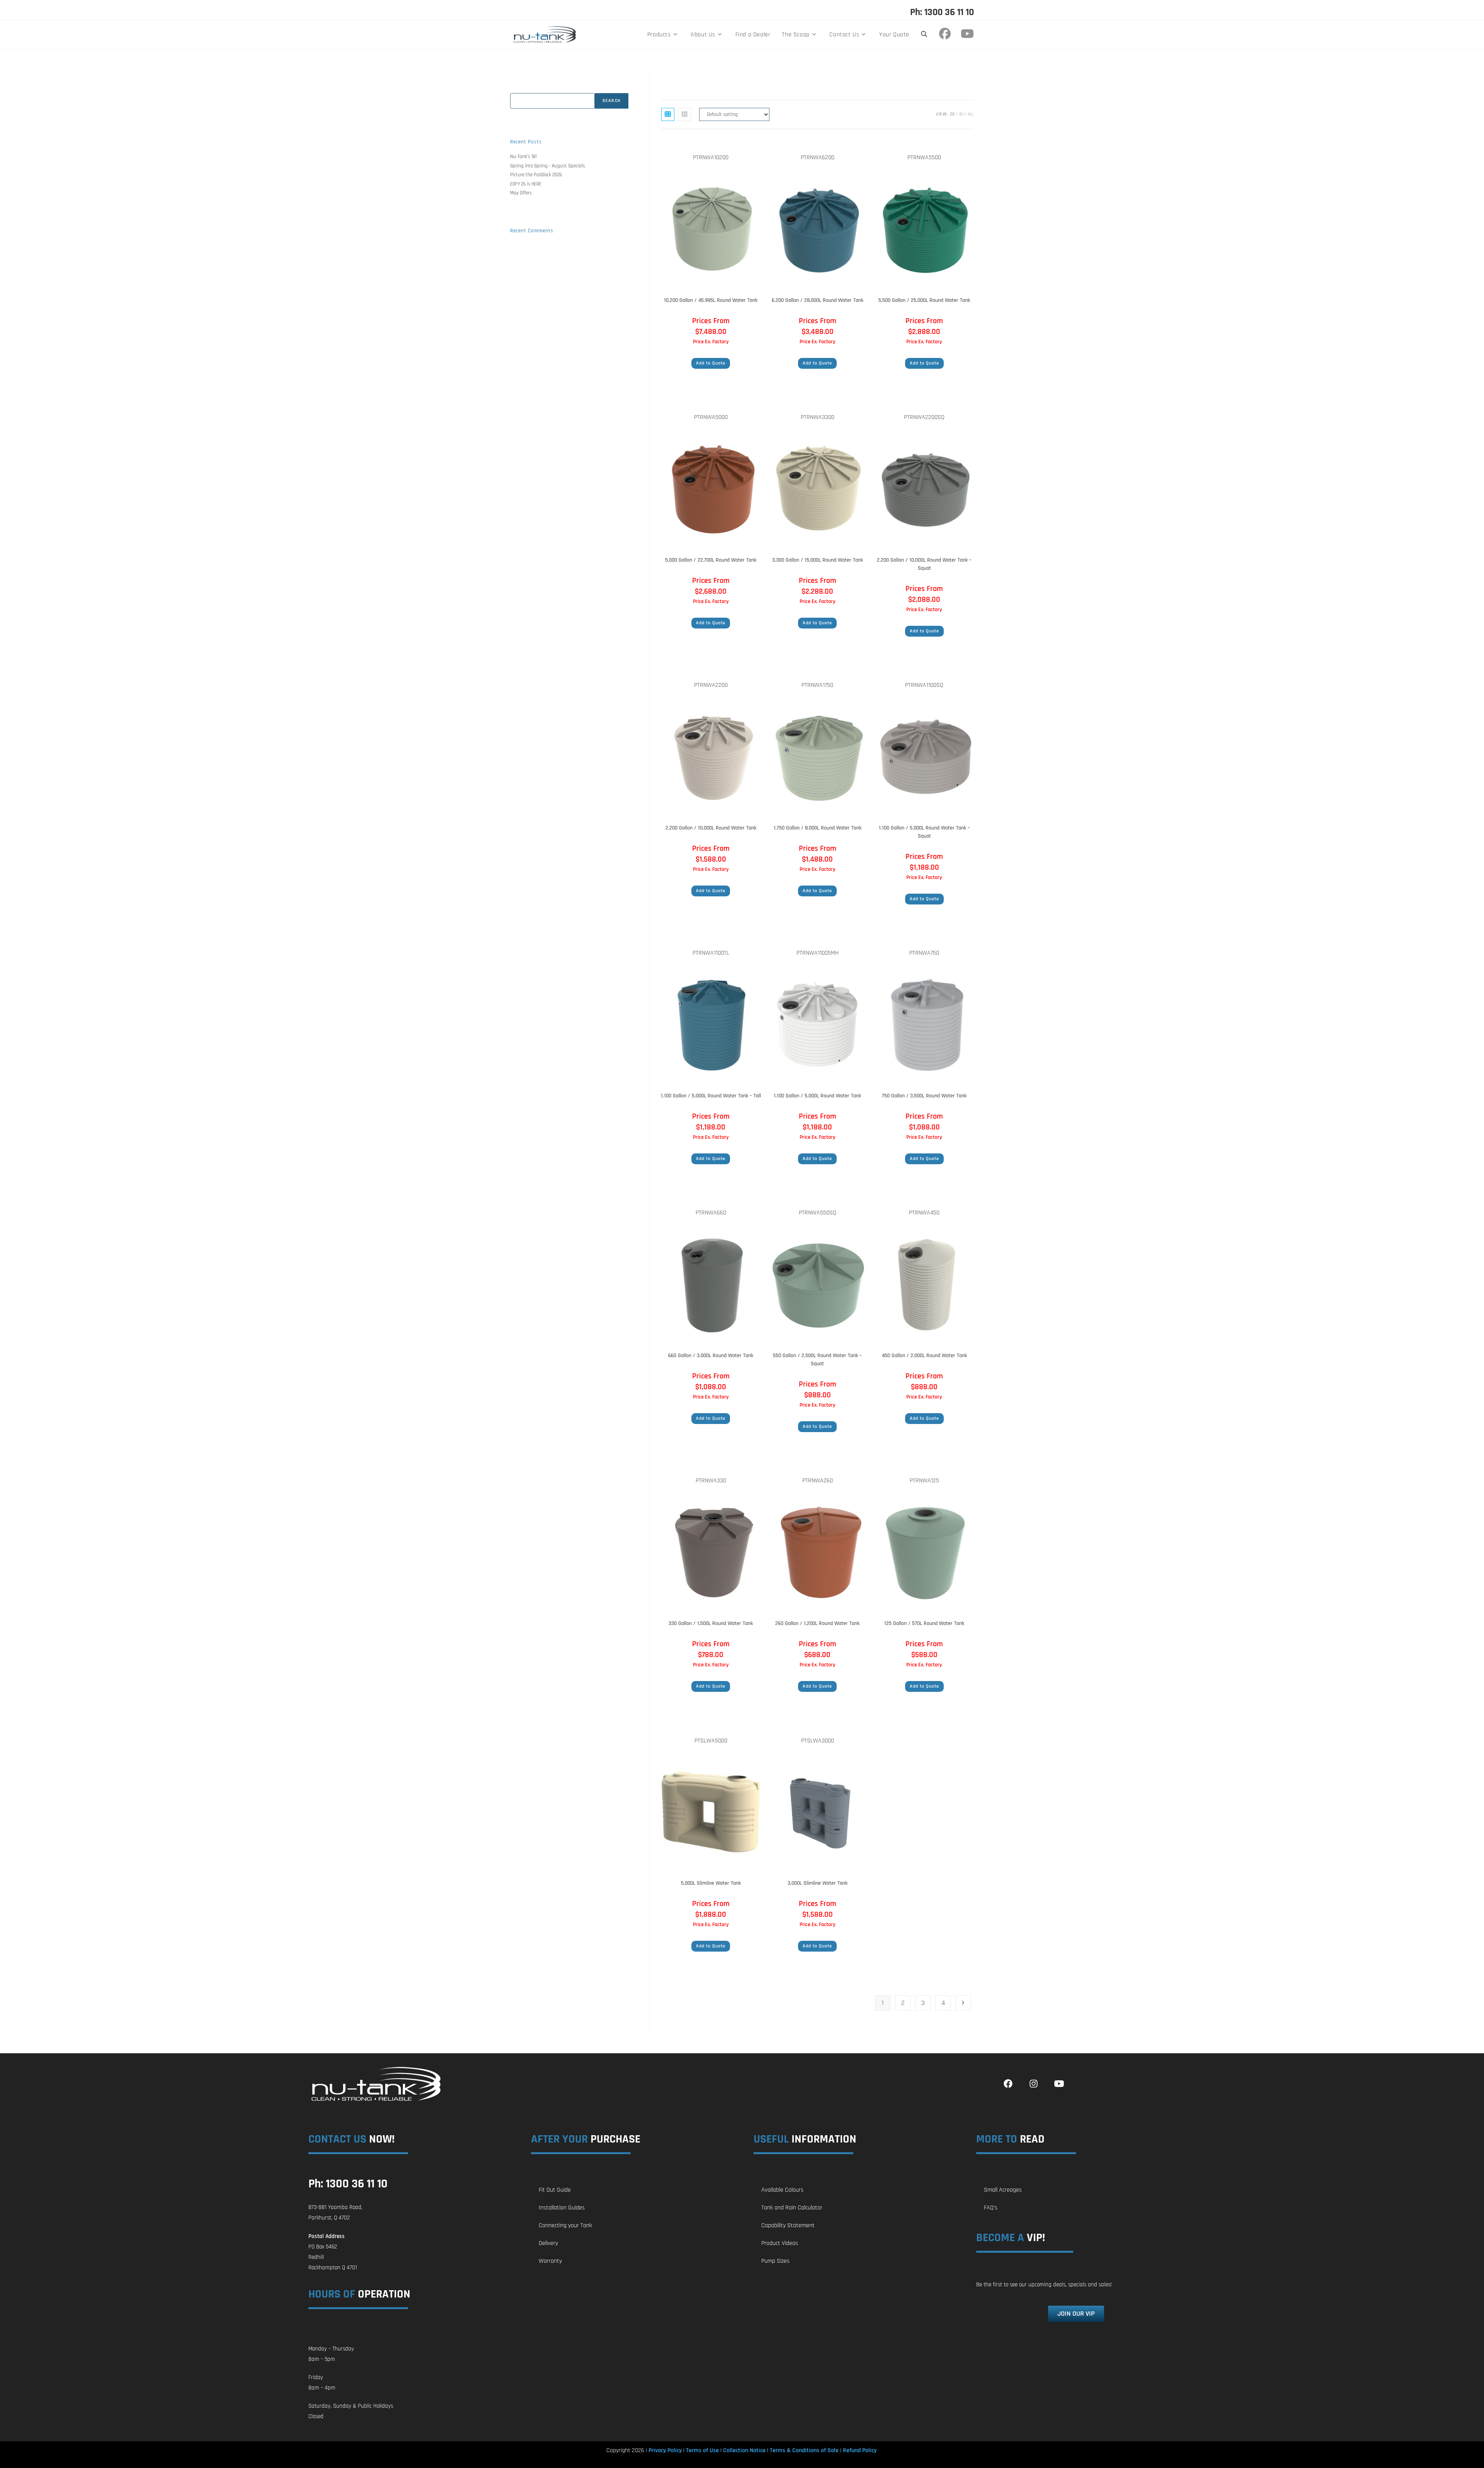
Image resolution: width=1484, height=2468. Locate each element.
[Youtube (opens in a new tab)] (967, 34)
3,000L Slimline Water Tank (818, 1883)
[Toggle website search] (924, 35)
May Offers (521, 193)
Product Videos (780, 2243)
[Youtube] (1059, 2084)
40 (961, 114)
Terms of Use (702, 2450)
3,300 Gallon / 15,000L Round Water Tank (818, 560)
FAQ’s (991, 2208)
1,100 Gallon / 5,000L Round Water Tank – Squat (924, 832)
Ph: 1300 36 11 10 (942, 12)
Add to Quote (711, 363)
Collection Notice (744, 2450)
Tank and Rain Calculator (792, 2208)
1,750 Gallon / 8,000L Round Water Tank (818, 828)
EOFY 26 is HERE (526, 184)
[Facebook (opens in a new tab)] (947, 34)
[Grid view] (668, 114)
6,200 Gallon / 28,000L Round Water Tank (818, 300)
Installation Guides (562, 2208)
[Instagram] (1033, 2084)
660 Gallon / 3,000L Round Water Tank (711, 1356)
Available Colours (782, 2190)
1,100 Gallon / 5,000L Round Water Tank (817, 1096)
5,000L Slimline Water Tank (711, 1883)
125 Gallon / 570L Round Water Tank (924, 1623)
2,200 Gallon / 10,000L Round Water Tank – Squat (924, 564)
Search (517, 89)
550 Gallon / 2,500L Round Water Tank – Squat (817, 1360)
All (971, 114)
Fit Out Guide (555, 2190)
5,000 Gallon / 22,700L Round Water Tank (711, 560)
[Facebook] (1008, 2084)
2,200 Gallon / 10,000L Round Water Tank (711, 828)
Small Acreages (1003, 2190)
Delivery (548, 2243)
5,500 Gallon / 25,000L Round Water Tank (924, 300)
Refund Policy (860, 2450)
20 (952, 114)
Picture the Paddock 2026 (536, 175)
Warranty (550, 2261)
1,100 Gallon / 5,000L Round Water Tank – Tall (711, 1096)
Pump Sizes (775, 2261)
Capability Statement (788, 2225)
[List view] (685, 114)
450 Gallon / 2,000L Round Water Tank (924, 1356)
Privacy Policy (665, 2450)
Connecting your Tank (565, 2225)
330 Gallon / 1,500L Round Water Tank (711, 1623)
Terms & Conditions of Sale (804, 2450)
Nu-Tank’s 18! (523, 157)
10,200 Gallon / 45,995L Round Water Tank (711, 300)
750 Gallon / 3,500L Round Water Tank (924, 1096)
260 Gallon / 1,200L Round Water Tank (817, 1623)
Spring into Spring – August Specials (548, 166)
